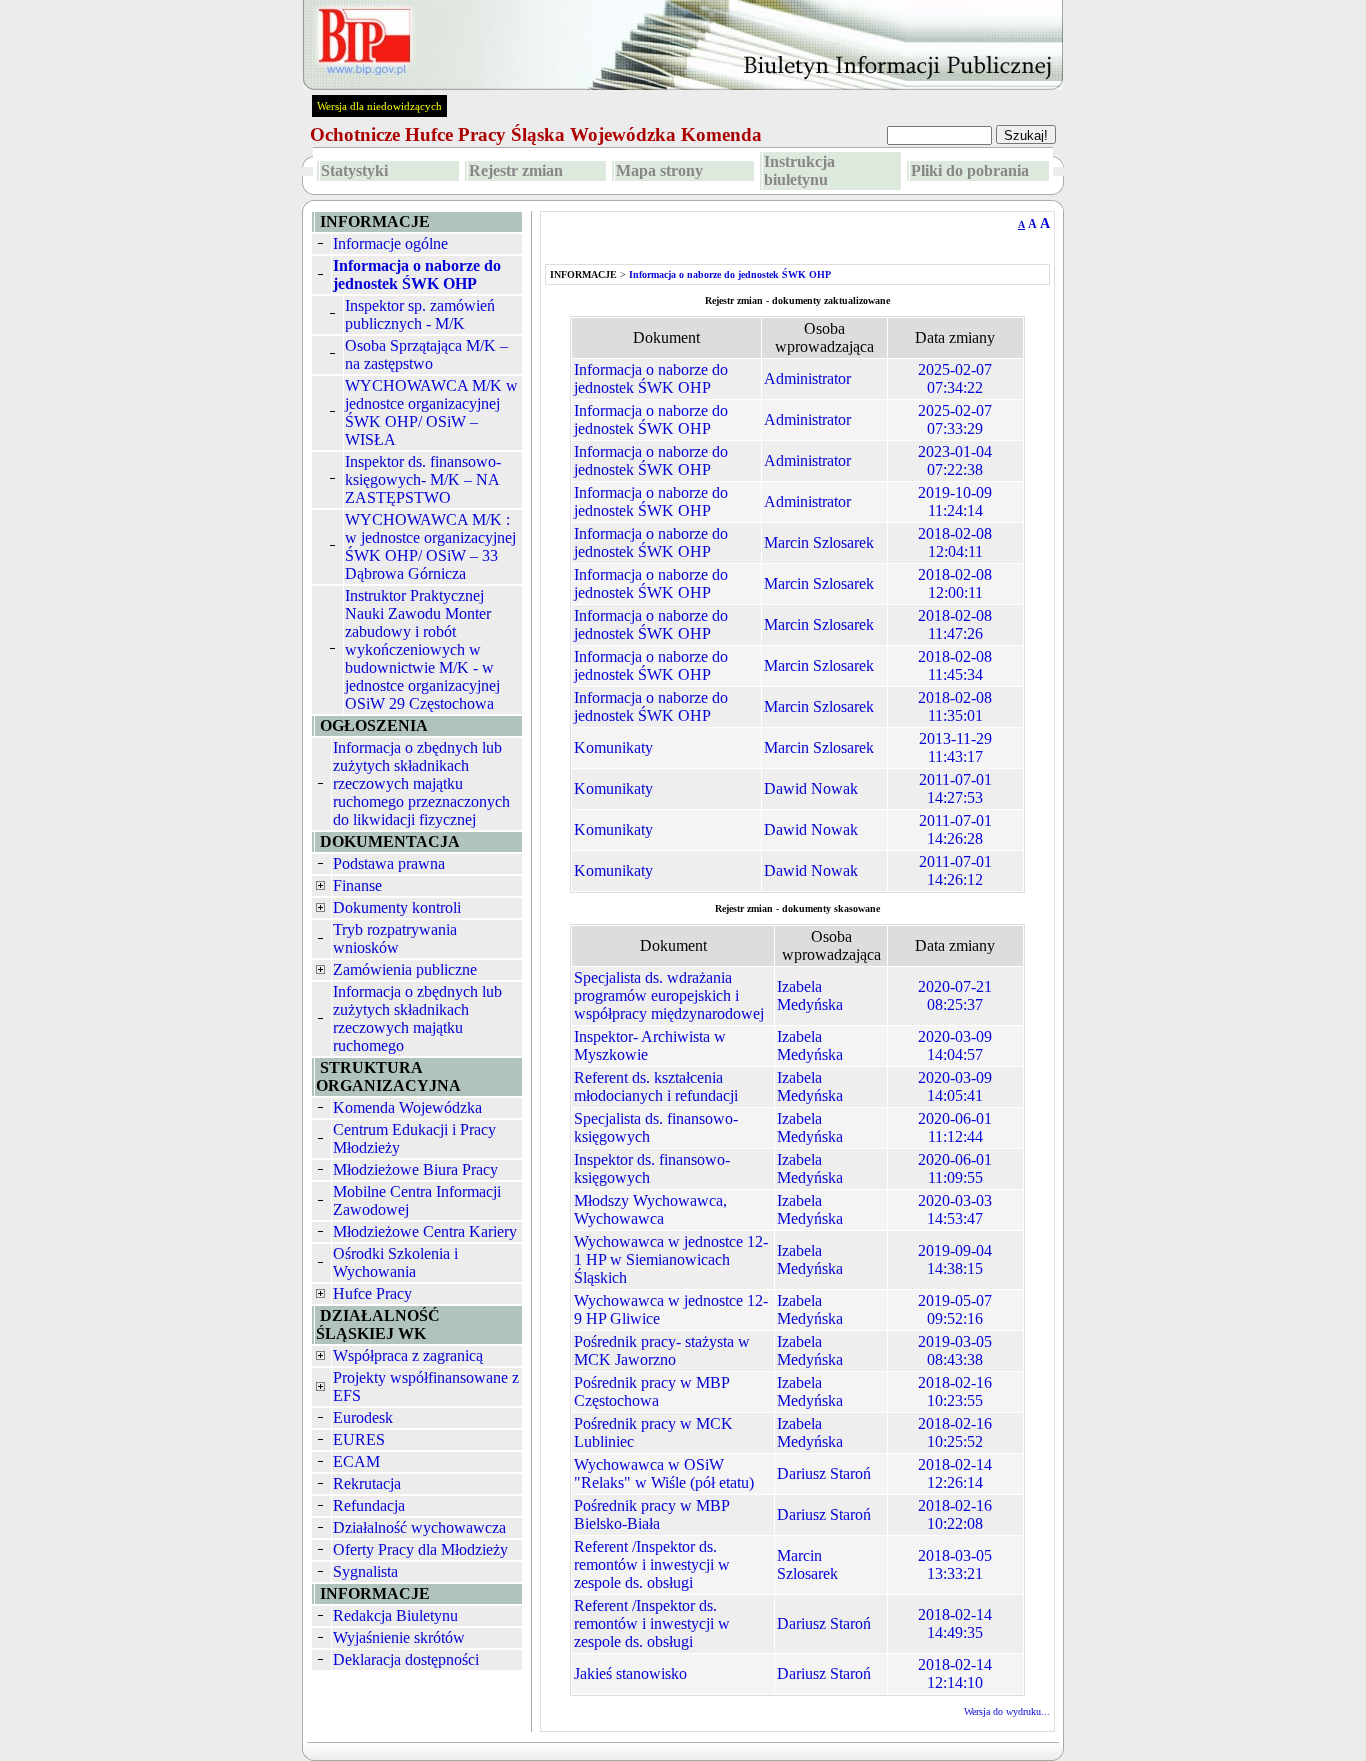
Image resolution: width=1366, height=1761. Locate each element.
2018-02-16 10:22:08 (955, 1514)
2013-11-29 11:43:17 (955, 747)
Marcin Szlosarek (819, 542)
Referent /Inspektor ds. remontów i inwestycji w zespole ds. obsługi (652, 1564)
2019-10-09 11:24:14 (955, 501)
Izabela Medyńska (810, 995)
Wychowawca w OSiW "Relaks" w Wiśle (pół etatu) (664, 1473)
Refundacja (369, 1505)
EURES (359, 1439)
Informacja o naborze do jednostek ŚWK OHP (651, 378)
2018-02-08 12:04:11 (955, 542)
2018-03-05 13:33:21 (955, 1564)
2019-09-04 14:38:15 (955, 1259)
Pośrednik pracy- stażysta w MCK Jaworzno (662, 1350)
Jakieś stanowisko (630, 1673)
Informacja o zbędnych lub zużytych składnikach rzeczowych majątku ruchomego (417, 1018)
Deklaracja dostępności (406, 1659)
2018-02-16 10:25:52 (955, 1432)
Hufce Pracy (372, 1293)
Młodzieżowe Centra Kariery (425, 1231)
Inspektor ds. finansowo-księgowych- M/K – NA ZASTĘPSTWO (423, 479)
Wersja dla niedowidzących (379, 106)
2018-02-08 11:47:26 (955, 624)
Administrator (807, 378)
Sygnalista (365, 1571)
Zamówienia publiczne (405, 969)
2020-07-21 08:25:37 (955, 995)
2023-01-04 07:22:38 (955, 460)
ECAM (356, 1461)
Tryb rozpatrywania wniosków (395, 938)
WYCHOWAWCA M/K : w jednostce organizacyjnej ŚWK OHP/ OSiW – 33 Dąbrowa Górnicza (430, 546)
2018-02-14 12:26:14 (955, 1473)
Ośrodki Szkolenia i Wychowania (395, 1262)
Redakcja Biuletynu (395, 1615)
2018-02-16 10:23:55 (955, 1391)
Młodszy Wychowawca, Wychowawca (650, 1209)
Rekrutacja (367, 1483)
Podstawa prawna (389, 863)
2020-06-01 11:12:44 (955, 1127)
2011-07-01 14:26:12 (955, 870)
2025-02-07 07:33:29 (955, 419)
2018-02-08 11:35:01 (955, 706)
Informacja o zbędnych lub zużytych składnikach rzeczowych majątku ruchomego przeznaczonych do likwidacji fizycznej (421, 783)
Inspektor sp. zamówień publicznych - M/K (420, 314)
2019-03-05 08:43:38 (955, 1350)
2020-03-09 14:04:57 (955, 1045)
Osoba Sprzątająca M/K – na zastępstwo (426, 354)
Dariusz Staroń (824, 1473)
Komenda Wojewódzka (407, 1107)
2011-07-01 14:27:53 (955, 788)
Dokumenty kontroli (397, 907)
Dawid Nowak (811, 788)
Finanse (357, 885)
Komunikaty (613, 747)
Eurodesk (363, 1417)
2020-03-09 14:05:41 (955, 1086)
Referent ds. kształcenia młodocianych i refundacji (656, 1086)
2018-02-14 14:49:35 (955, 1623)
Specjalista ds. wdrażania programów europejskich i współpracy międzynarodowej (669, 995)
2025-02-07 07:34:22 (955, 378)
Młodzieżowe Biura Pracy (415, 1169)
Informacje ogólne (390, 243)
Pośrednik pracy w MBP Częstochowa (651, 1391)
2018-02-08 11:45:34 (955, 665)
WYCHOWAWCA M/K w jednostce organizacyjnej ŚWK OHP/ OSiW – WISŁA (431, 412)
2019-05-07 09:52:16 (955, 1309)
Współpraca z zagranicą (408, 1355)
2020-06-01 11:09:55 (955, 1168)
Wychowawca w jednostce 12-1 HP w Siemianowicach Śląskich (671, 1259)
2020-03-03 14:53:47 (955, 1209)
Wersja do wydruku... (1007, 1711)
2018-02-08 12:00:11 (955, 583)
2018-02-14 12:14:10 (955, 1673)
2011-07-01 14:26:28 (955, 829)
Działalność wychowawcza (419, 1527)
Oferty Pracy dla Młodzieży (420, 1549)
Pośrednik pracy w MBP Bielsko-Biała (651, 1514)
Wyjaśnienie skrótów (399, 1637)
